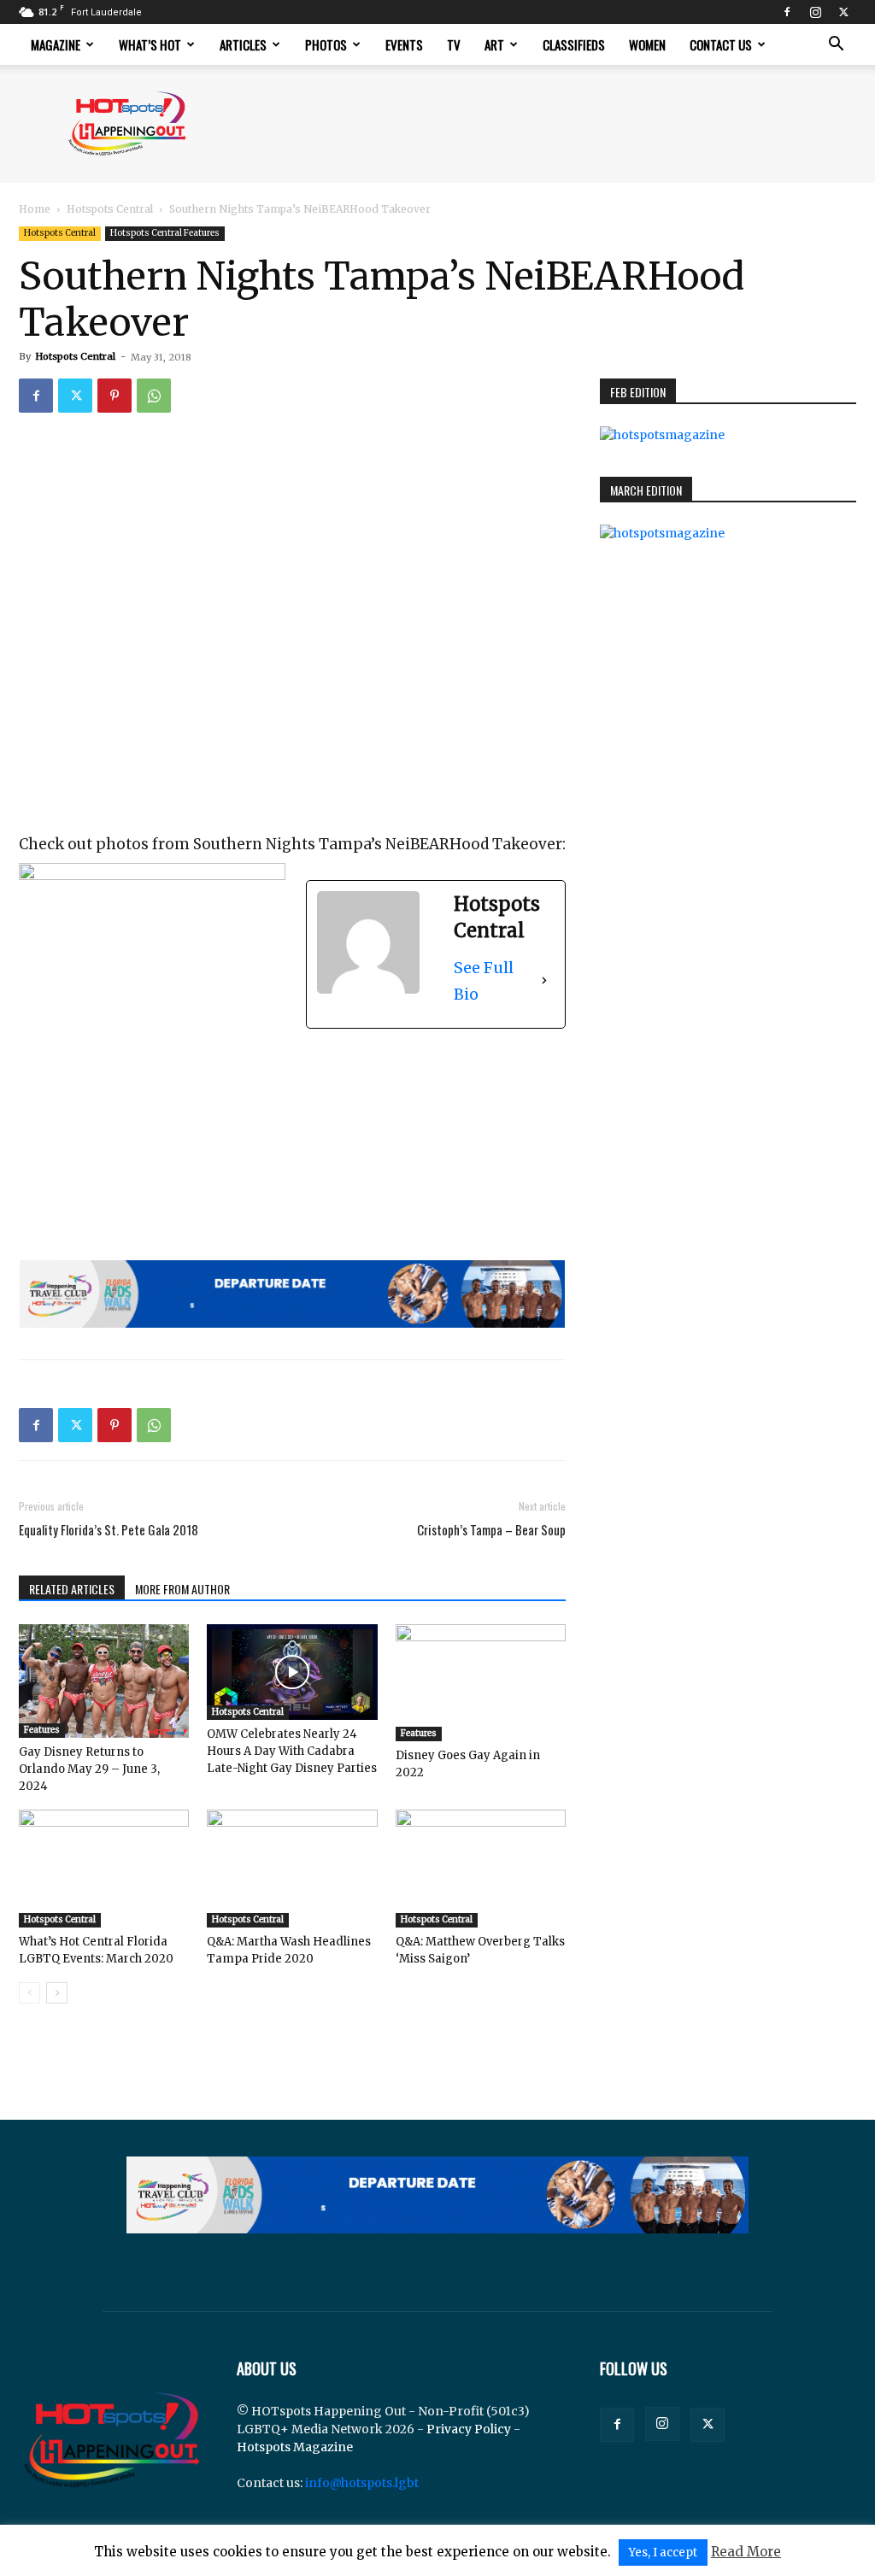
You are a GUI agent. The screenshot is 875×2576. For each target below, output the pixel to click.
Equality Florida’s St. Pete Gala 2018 (109, 1530)
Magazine (56, 44)
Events (404, 44)
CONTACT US (721, 44)
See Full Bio (484, 981)
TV (454, 44)
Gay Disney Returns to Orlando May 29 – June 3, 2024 (89, 1769)
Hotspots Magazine (295, 2447)
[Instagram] (815, 12)
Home (35, 209)
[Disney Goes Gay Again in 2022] (481, 1683)
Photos (326, 44)
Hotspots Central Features (165, 233)
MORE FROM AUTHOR (182, 1589)
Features (42, 1730)
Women (647, 44)
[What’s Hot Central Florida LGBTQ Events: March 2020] (104, 1868)
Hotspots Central (110, 209)
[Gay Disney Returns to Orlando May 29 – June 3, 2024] (104, 1681)
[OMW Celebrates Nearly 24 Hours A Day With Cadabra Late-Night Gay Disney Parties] (292, 1672)
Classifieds (574, 44)
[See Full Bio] (544, 981)
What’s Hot (150, 44)
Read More (746, 2552)
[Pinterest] (115, 396)
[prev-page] (29, 1993)
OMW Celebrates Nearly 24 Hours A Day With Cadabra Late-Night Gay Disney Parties (292, 1751)
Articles (243, 44)
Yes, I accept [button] (663, 2553)
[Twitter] (843, 12)
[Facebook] (787, 12)
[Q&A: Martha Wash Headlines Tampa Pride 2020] (292, 1868)
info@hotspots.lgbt (362, 2483)
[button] (836, 46)
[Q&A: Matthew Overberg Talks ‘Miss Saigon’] (481, 1868)
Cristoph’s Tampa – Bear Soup (491, 1530)
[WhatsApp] (154, 396)
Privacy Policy (469, 2429)
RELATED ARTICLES (72, 1589)
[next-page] (57, 1993)
